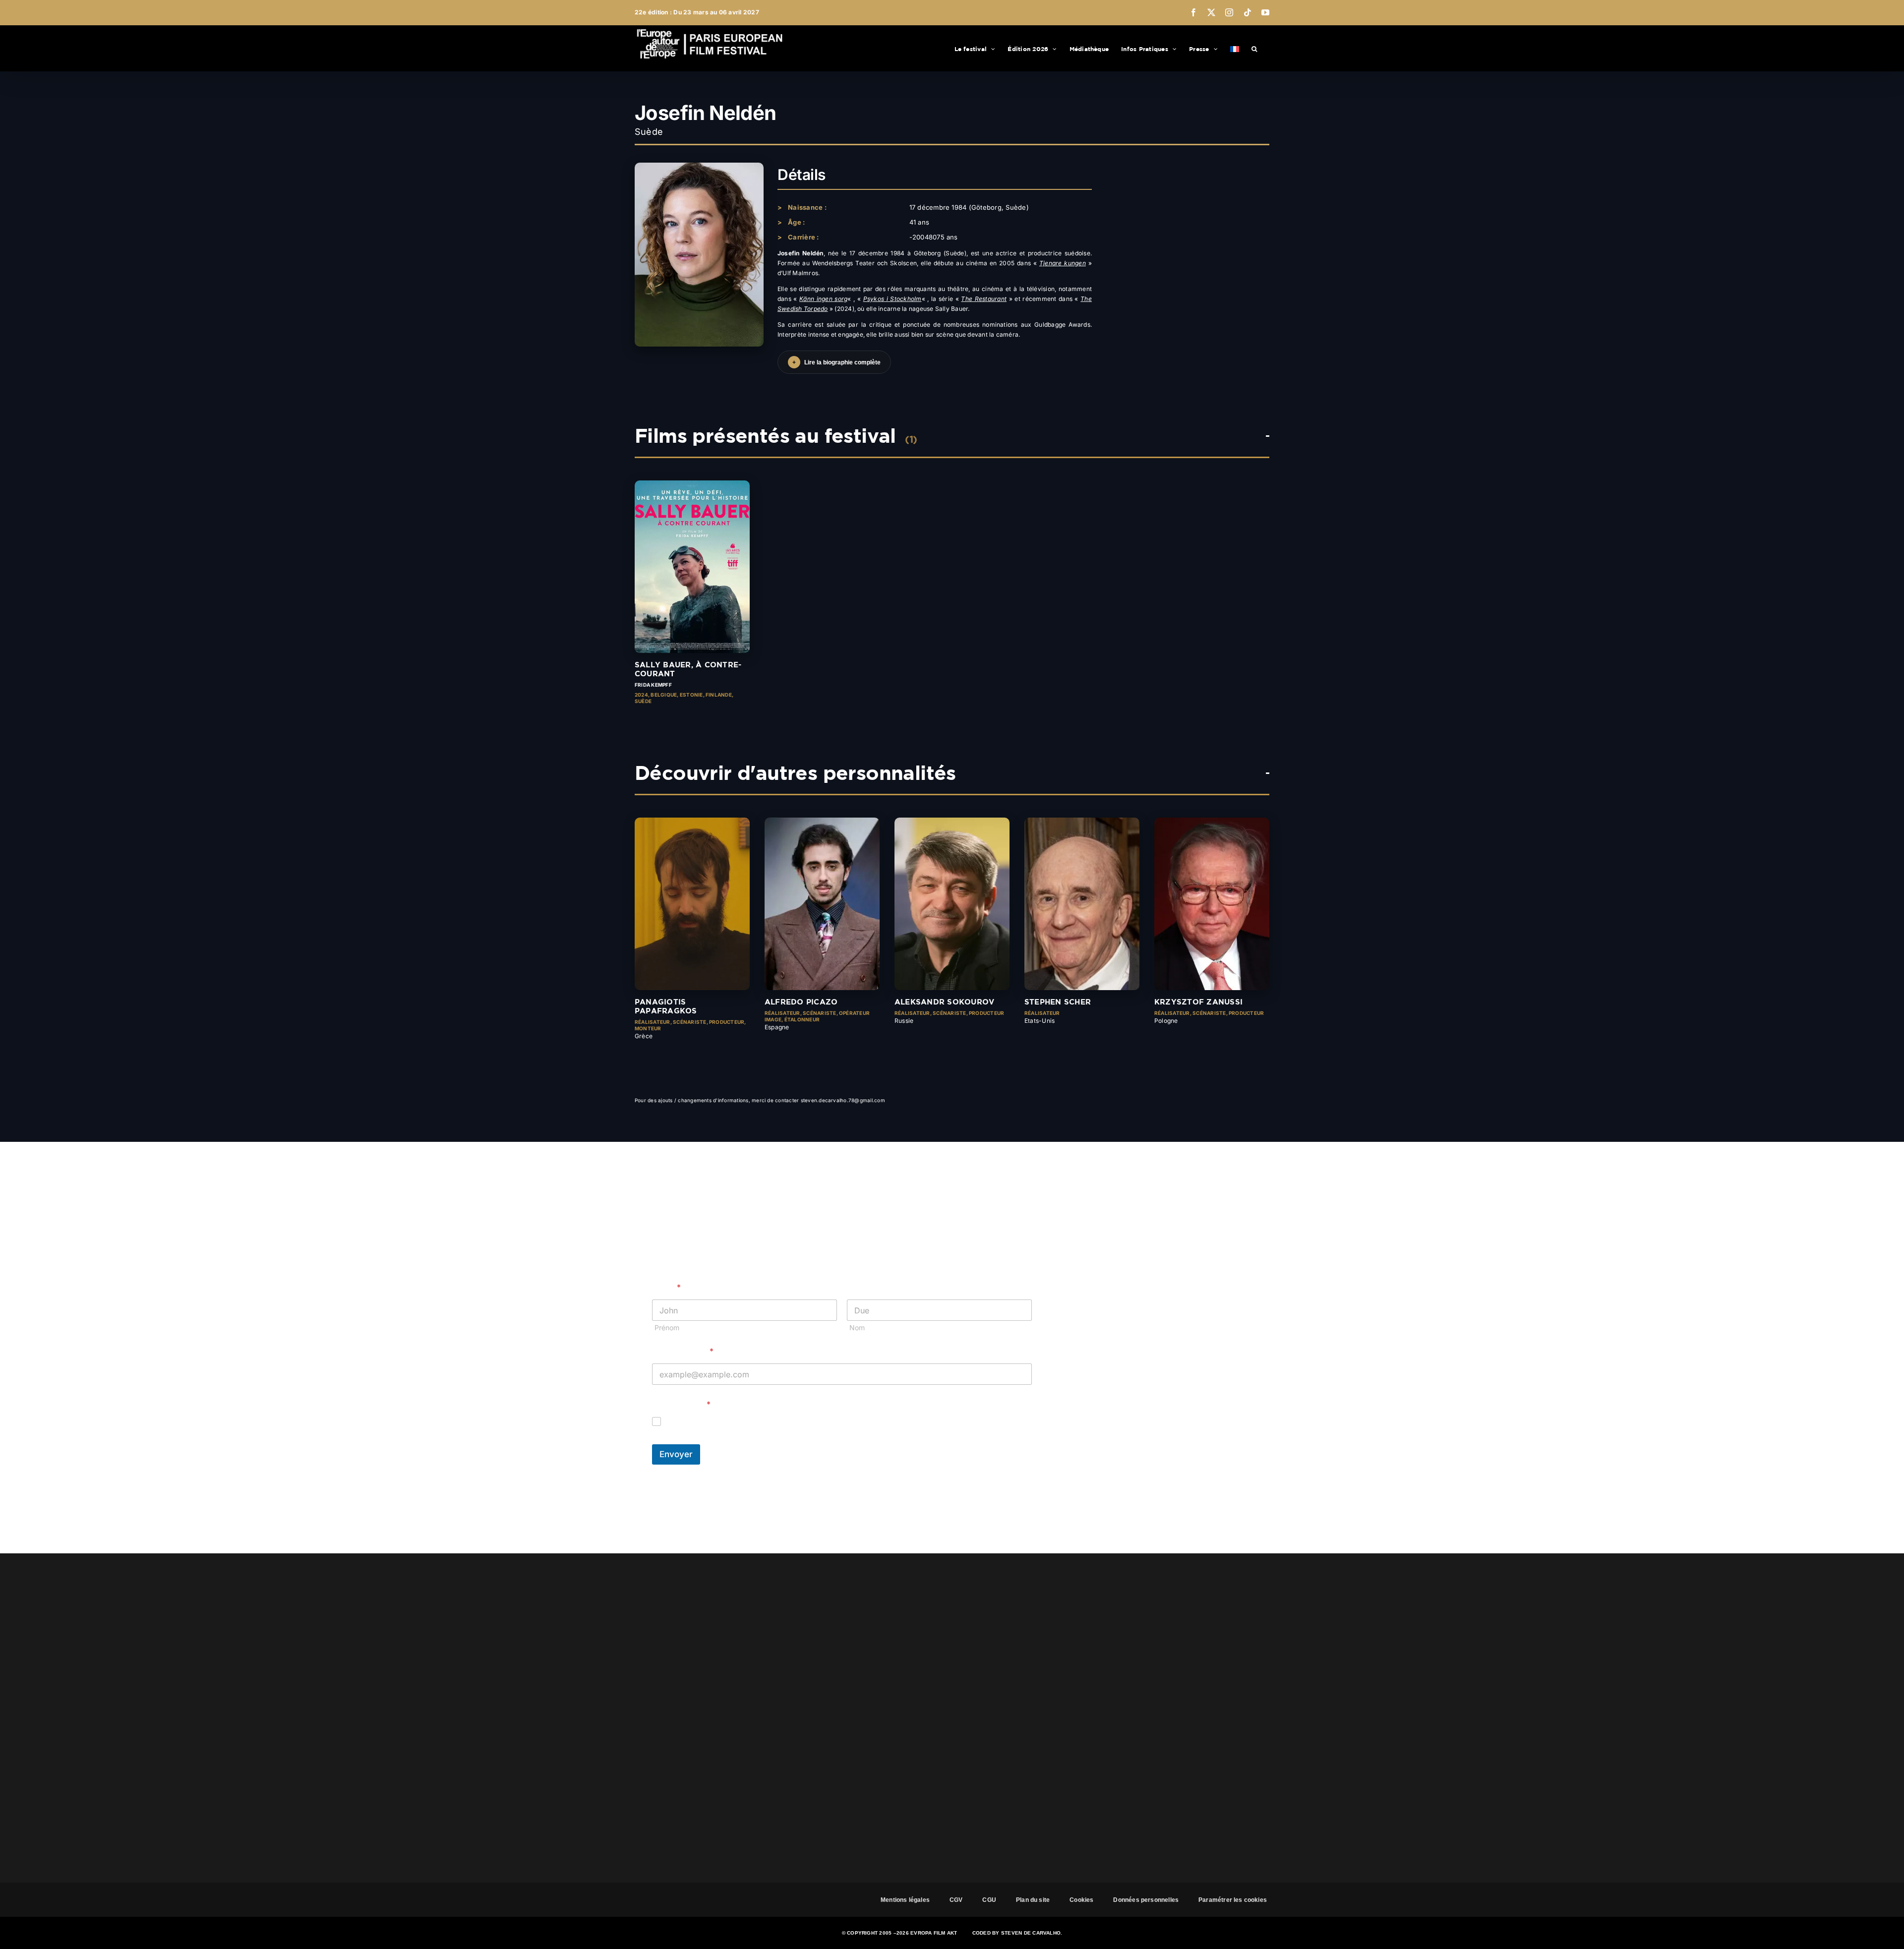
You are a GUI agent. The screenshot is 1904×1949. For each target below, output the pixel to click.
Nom (857, 1328)
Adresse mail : (683, 1351)
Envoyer (676, 1454)
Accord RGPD (681, 1404)
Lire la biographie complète (836, 362)
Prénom (667, 1328)
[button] (1254, 48)
